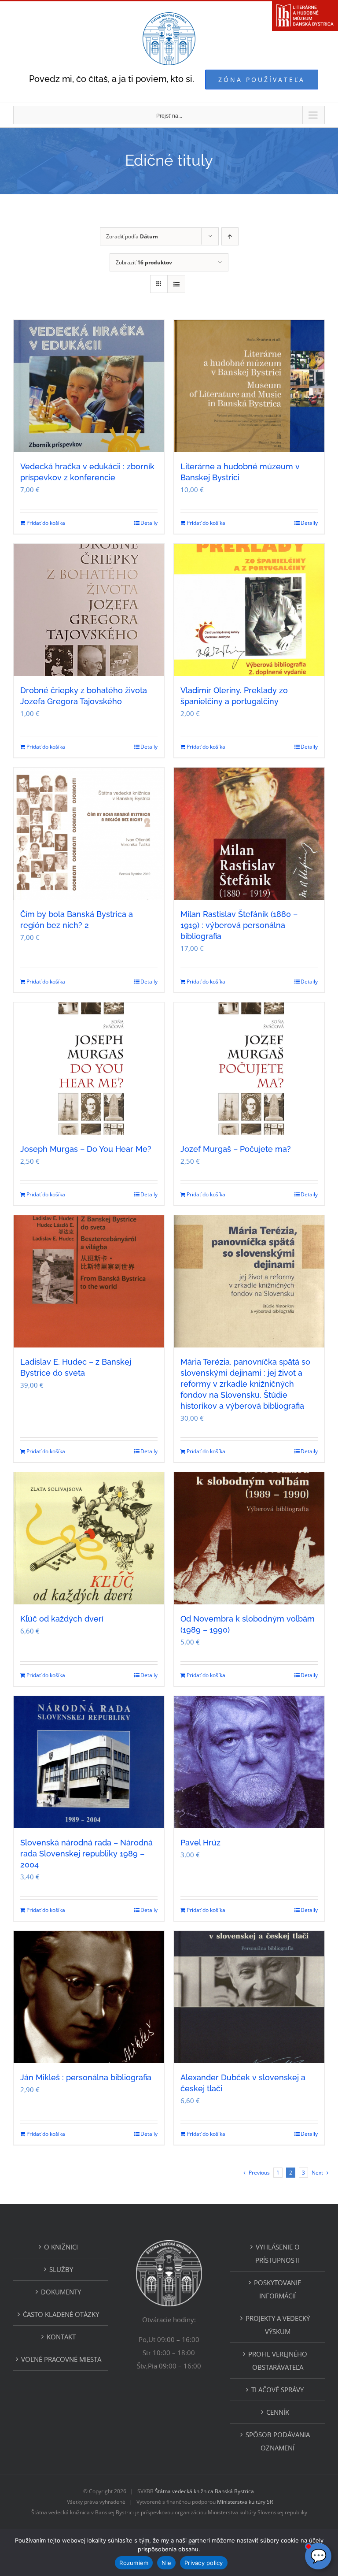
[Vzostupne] (230, 236)
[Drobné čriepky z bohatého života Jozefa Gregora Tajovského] (89, 610)
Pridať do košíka (46, 523)
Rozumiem (134, 2563)
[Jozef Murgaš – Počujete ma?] (249, 1069)
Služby (61, 2269)
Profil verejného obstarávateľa (278, 2361)
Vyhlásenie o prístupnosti (277, 2253)
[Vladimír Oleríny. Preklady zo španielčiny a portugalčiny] (249, 610)
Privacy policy (204, 2563)
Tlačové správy (277, 2390)
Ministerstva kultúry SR (245, 2502)
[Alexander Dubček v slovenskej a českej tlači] (249, 1997)
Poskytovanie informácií (277, 2289)
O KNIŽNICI (61, 2247)
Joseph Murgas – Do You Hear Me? (86, 1149)
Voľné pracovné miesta (61, 2359)
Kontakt (61, 2337)
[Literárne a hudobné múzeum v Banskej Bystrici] (249, 386)
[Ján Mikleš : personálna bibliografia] (89, 1997)
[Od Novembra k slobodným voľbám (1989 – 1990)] (249, 1538)
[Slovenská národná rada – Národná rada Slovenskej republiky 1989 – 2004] (89, 1762)
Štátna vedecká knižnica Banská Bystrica (204, 2491)
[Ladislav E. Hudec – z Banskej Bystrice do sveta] (89, 1281)
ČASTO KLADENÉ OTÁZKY (61, 2314)
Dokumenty (61, 2292)
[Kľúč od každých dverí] (89, 1538)
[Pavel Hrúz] (249, 1762)
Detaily (149, 523)
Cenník (278, 2412)
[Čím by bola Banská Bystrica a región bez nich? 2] (89, 834)
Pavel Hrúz (200, 1843)
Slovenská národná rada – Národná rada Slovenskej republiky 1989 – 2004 (86, 1854)
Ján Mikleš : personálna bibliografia (86, 2077)
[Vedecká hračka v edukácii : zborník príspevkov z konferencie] (89, 386)
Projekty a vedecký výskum (278, 2325)
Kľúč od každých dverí (62, 1619)
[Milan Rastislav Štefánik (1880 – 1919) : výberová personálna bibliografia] (249, 834)
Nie (166, 2563)
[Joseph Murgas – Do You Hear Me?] (89, 1069)
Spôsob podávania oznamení (278, 2441)
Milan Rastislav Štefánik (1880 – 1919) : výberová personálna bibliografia (239, 925)
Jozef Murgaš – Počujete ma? (236, 1149)
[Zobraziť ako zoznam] (176, 284)
